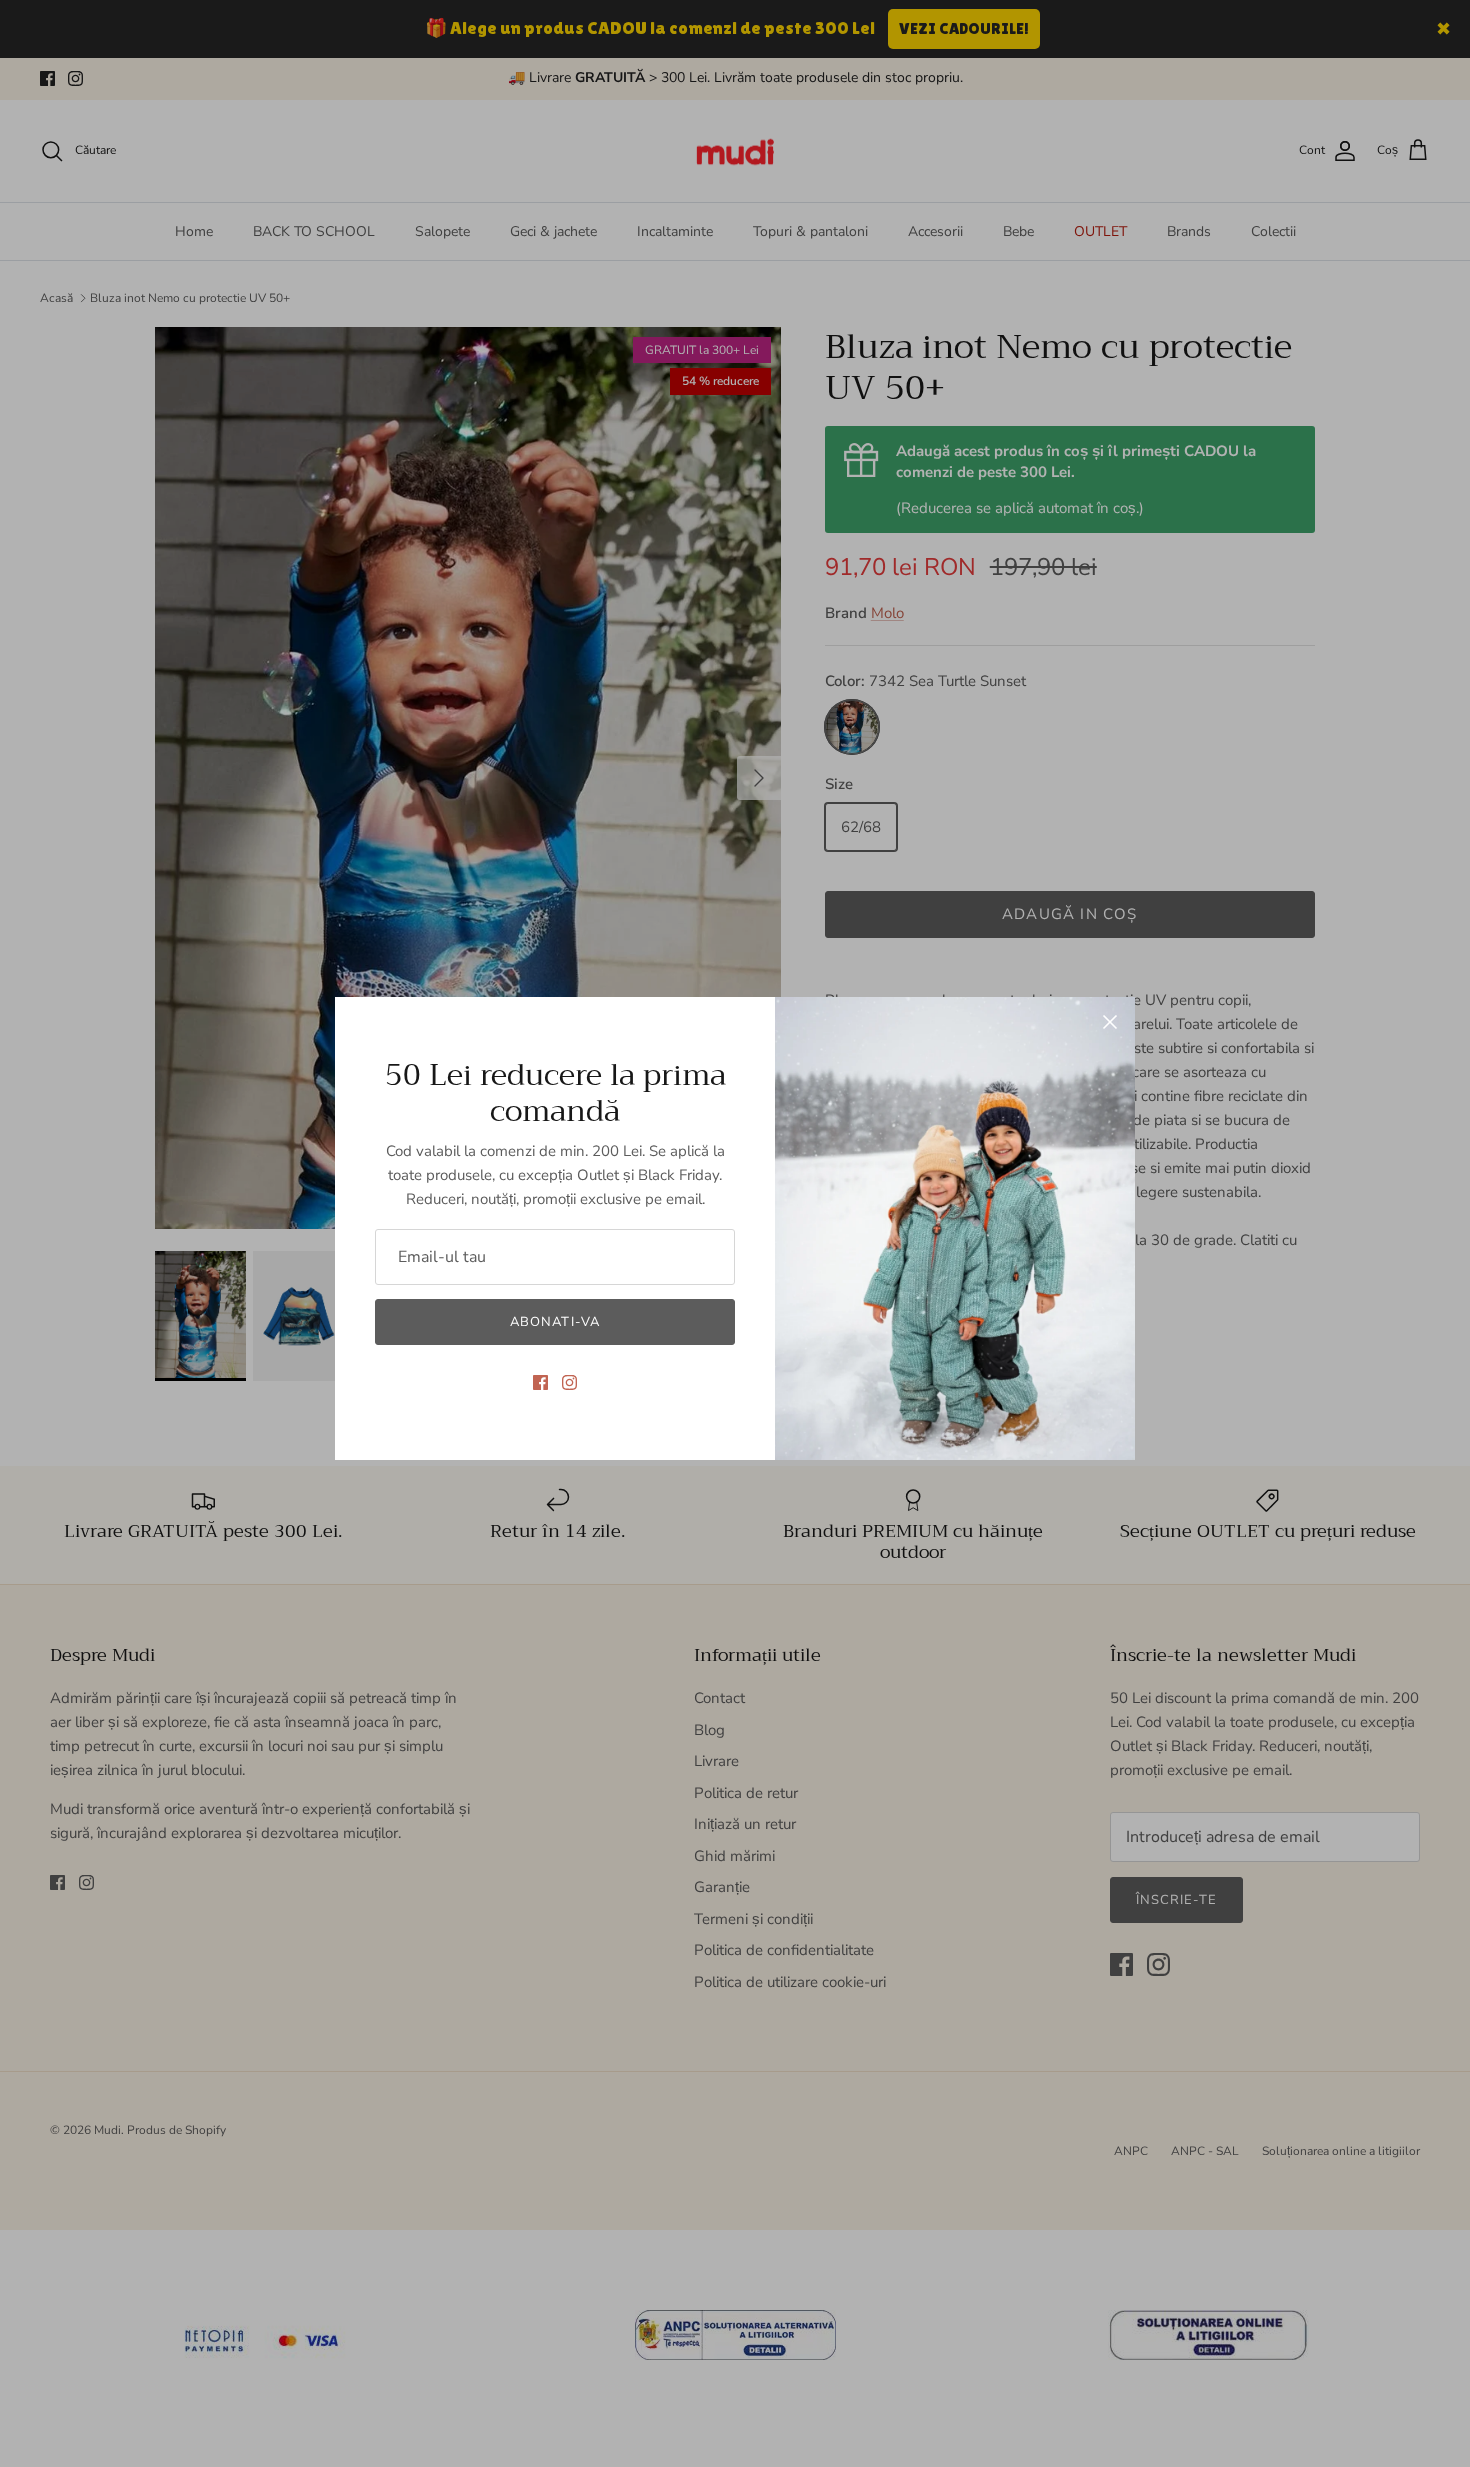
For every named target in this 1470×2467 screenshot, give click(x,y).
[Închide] (1110, 1022)
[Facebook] (540, 1382)
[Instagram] (569, 1382)
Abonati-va (554, 1322)
